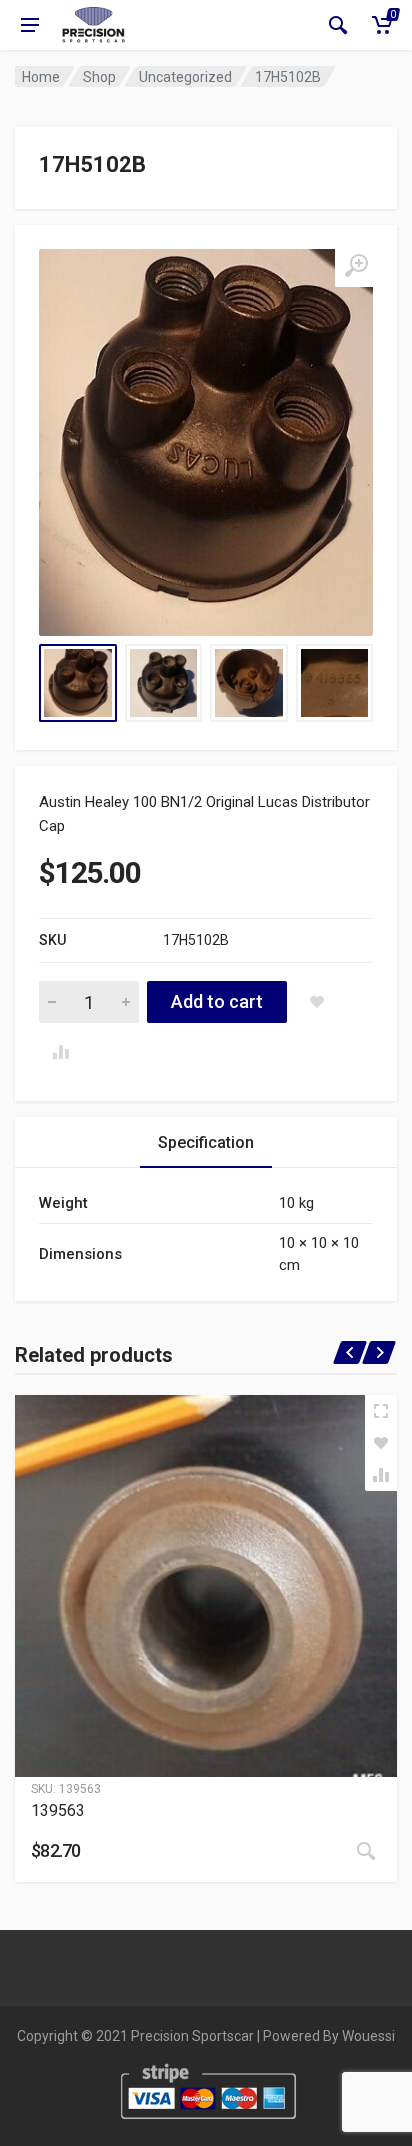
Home (41, 77)
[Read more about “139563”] (366, 1851)
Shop (99, 77)
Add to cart (217, 1001)
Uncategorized (185, 77)
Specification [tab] (206, 1142)
